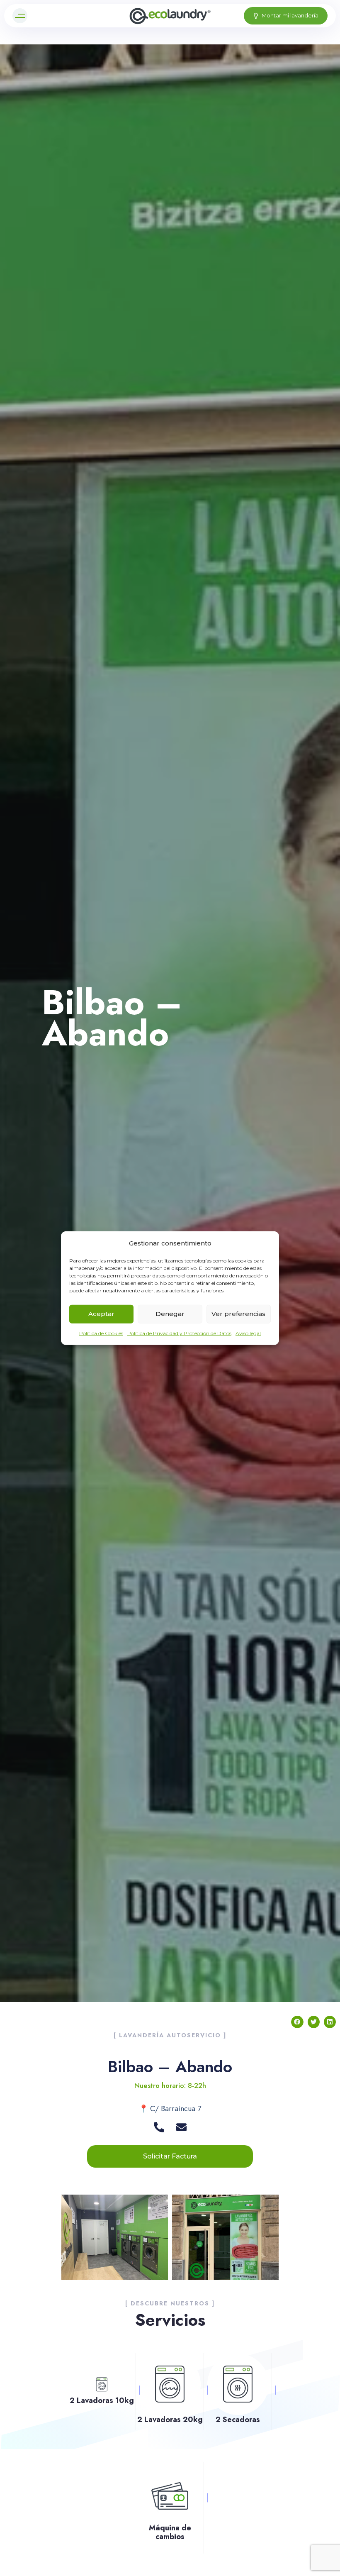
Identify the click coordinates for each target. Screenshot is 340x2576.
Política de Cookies (101, 1333)
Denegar (170, 1314)
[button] (22, 16)
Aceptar (101, 1314)
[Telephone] (159, 2127)
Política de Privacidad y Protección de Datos (179, 1333)
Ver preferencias (238, 1314)
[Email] (181, 2127)
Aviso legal (248, 1333)
